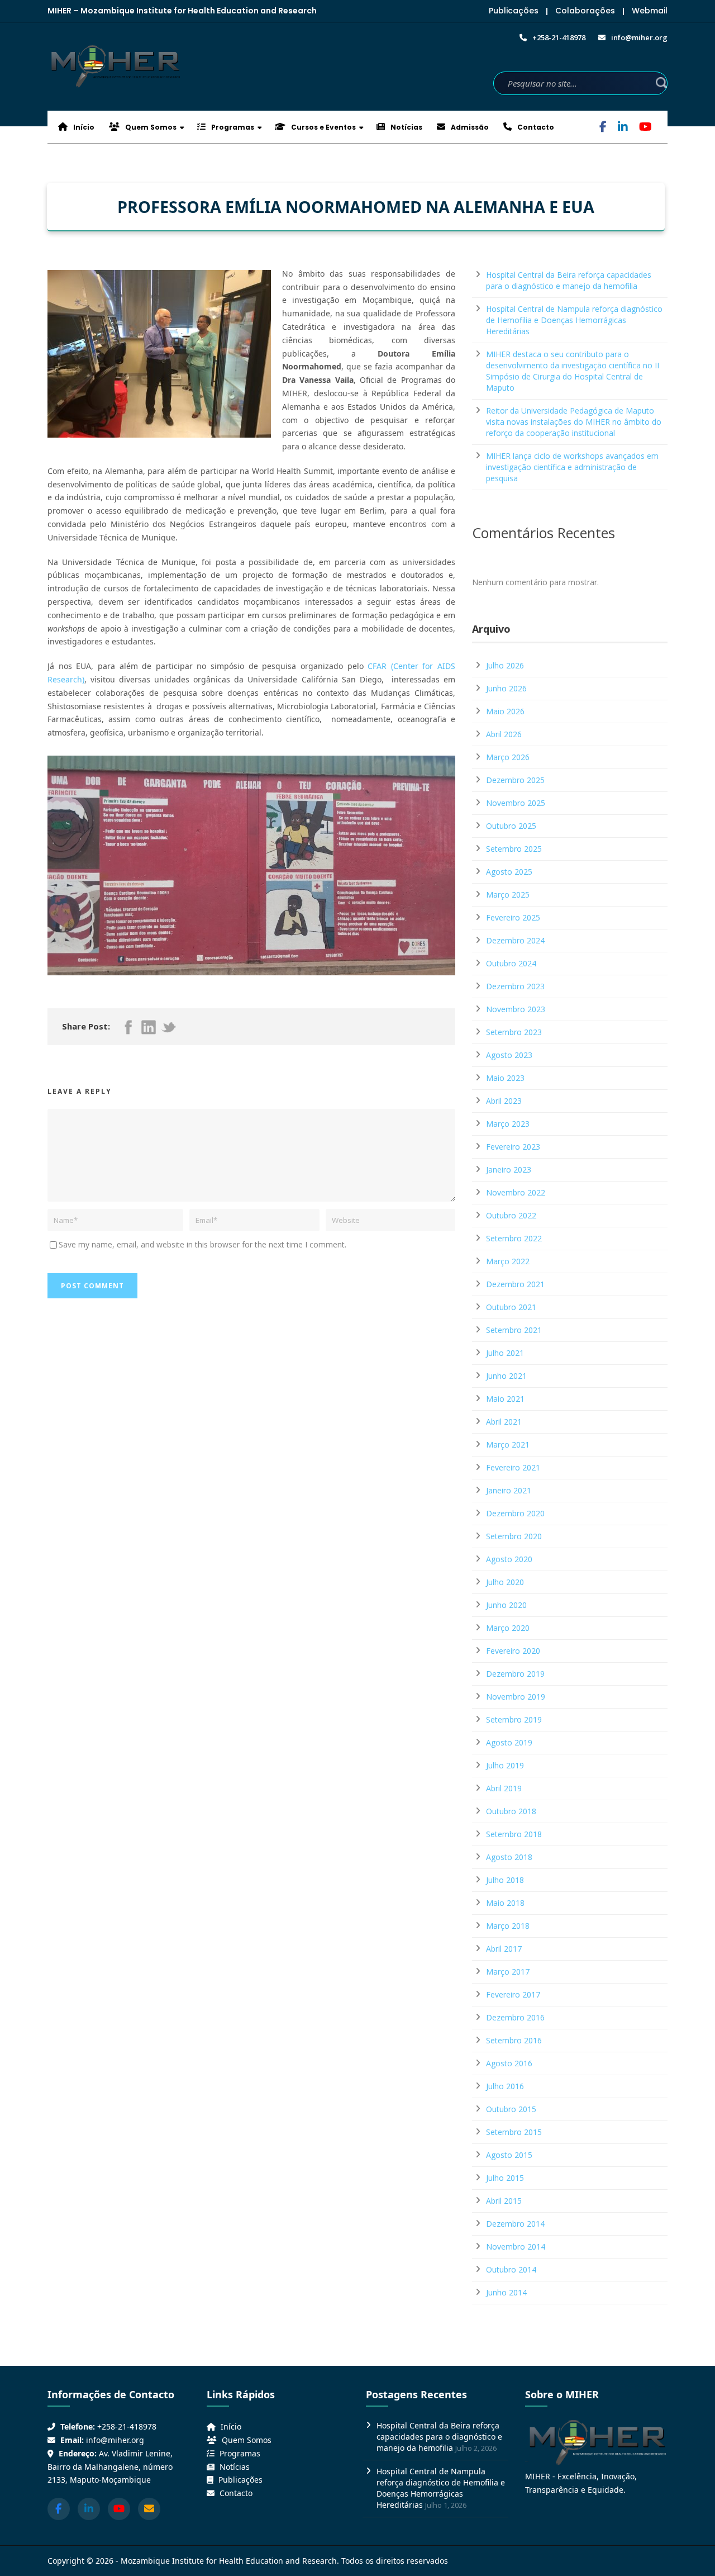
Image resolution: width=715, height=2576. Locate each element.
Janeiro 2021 (509, 1490)
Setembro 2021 (514, 1330)
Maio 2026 (505, 711)
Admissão (469, 127)
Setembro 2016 (514, 2040)
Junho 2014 (506, 2292)
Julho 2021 (505, 1353)
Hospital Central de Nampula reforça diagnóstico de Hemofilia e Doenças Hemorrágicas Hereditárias (574, 320)
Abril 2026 (504, 734)
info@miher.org (115, 2440)
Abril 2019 (504, 1788)
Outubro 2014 (511, 2269)
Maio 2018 (505, 1903)
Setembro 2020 (514, 1536)
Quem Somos (150, 127)
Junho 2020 (506, 1605)
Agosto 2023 (509, 1055)
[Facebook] (603, 128)
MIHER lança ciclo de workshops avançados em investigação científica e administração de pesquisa (572, 467)
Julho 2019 (505, 1765)
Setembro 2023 (514, 1032)
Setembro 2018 (514, 1834)
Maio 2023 (505, 1078)
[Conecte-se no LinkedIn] (89, 2509)
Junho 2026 (506, 688)
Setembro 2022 (514, 1238)
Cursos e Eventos (323, 127)
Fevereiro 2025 (513, 917)
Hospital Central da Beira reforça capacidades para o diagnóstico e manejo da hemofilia (569, 280)
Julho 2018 (505, 1880)
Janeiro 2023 (509, 1170)
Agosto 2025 (509, 872)
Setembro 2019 (514, 1719)
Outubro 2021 (511, 1307)
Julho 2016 (505, 2086)
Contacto (535, 127)
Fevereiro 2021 (513, 1467)
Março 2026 (508, 757)
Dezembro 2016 (515, 2017)
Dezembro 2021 (515, 1284)
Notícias (406, 127)
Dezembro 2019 (515, 1674)
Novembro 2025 (516, 803)
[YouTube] (645, 128)
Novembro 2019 (516, 1697)
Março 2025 (508, 895)
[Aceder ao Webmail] (149, 2509)
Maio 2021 (505, 1399)
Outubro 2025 (511, 826)
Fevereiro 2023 (513, 1147)
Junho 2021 (506, 1376)
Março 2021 (508, 1444)
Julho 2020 (505, 1582)
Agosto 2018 (509, 1857)
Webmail (650, 11)
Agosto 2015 (509, 2155)
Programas (232, 127)
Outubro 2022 (511, 1215)
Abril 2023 (504, 1101)
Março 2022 (508, 1261)
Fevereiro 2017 (513, 1994)
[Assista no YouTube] (119, 2509)
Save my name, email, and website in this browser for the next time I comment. (202, 1244)
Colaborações (585, 11)
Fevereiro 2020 (513, 1651)
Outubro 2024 (511, 963)
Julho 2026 (505, 665)
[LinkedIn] (623, 128)
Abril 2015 (504, 2201)
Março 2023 (508, 1124)
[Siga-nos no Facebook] (59, 2509)
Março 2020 (508, 1628)
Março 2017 (508, 1972)
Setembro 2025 (514, 849)
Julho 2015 (505, 2178)
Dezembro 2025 (515, 780)
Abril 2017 (504, 1949)
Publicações (514, 11)
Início (83, 127)
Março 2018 (508, 1926)
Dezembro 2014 (515, 2224)
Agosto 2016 (509, 2063)
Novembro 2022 (516, 1192)
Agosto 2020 (509, 1559)
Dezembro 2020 (515, 1513)
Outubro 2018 (511, 1811)
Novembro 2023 (516, 1009)
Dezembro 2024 (515, 940)
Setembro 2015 (514, 2132)
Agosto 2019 (509, 1742)
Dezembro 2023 (515, 986)
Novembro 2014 (516, 2247)
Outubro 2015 (511, 2109)
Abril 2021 (504, 1422)
